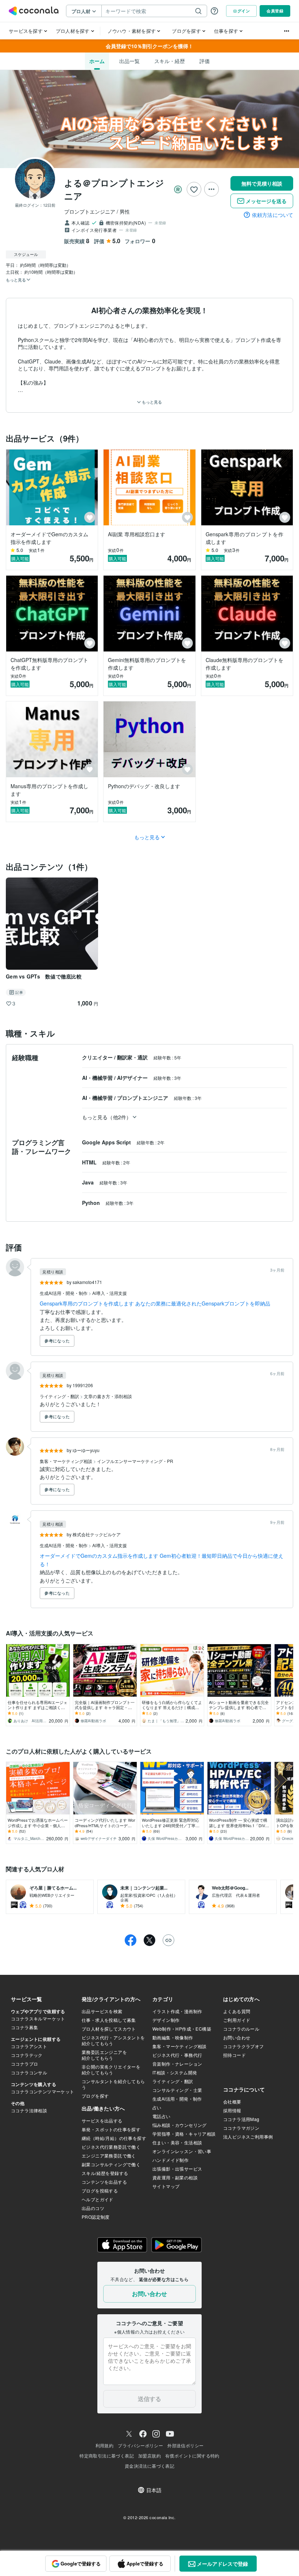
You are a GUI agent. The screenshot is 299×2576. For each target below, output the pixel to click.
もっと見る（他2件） (107, 1117)
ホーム (97, 61)
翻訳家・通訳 (133, 1057)
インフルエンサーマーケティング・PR (135, 1461)
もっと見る (151, 402)
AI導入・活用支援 (110, 1293)
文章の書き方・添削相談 (108, 1396)
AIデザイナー (133, 1078)
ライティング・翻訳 (60, 1396)
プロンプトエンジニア (143, 1098)
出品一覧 (129, 61)
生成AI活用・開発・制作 (64, 1293)
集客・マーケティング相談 (67, 1461)
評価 (205, 61)
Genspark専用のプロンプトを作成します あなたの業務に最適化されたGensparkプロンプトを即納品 (155, 1303)
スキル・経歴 (170, 61)
